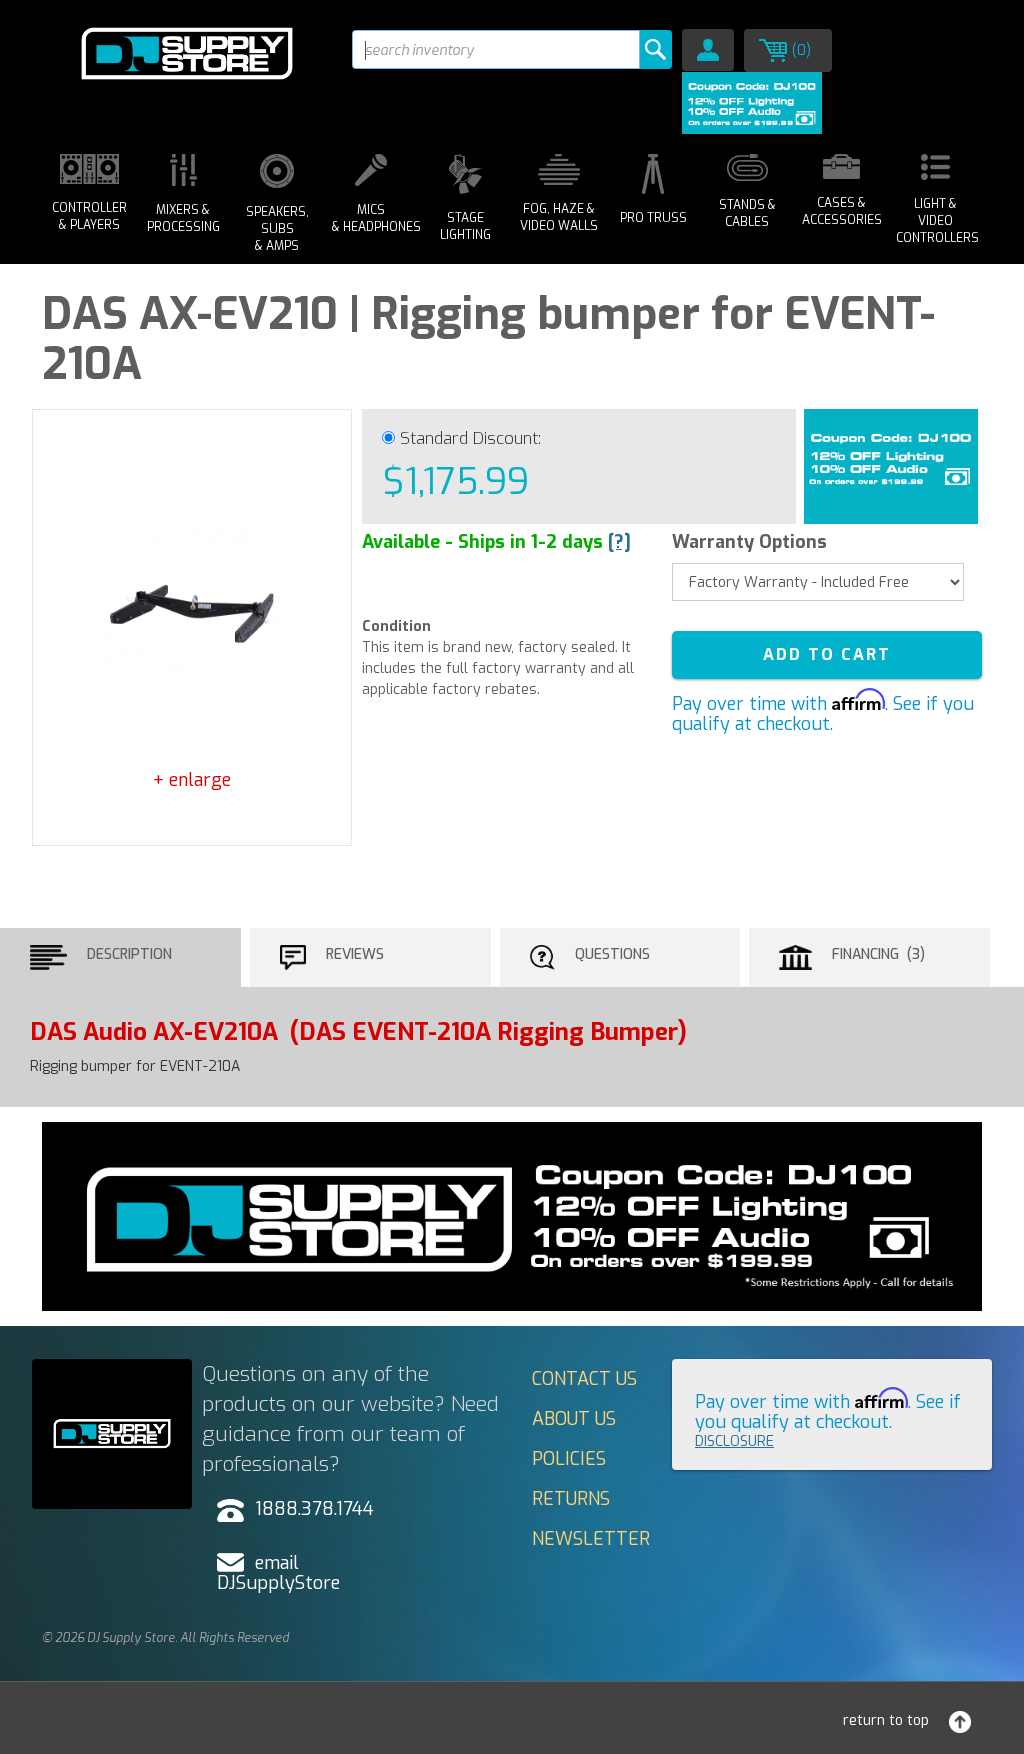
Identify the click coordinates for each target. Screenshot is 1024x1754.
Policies (569, 1459)
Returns (571, 1499)
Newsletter (591, 1539)
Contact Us (584, 1379)
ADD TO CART (827, 654)
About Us (574, 1419)
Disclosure (734, 1441)
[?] (619, 542)
